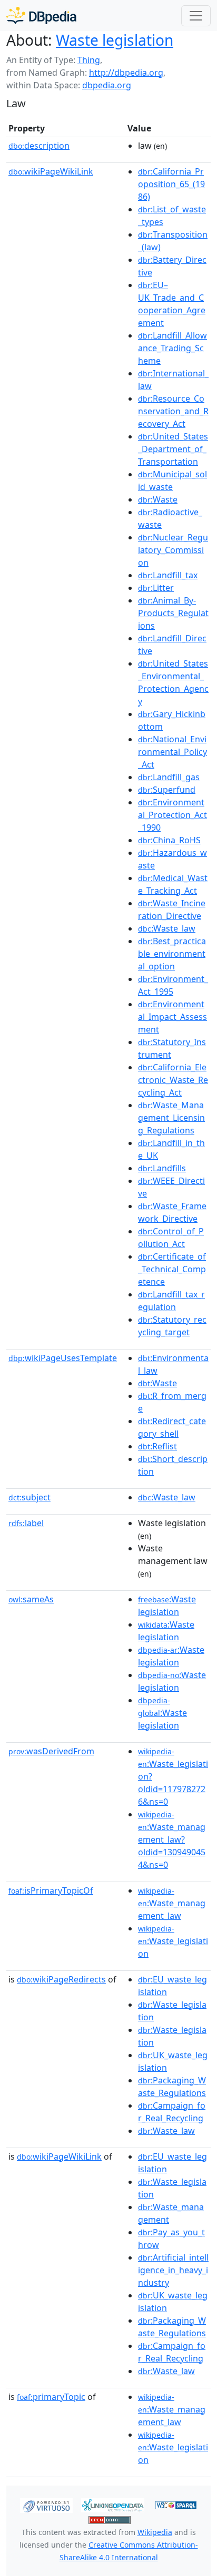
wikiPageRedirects (61, 1979)
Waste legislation (115, 40)
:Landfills (162, 1168)
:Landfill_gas (169, 777)
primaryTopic (51, 2397)
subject (29, 1497)
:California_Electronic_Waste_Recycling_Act (173, 1080)
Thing (89, 60)
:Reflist (157, 1446)
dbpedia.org (107, 85)
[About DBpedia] (41, 16)
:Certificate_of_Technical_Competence (172, 1269)
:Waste (158, 499)
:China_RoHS (169, 840)
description (39, 146)
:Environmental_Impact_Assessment (172, 1017)
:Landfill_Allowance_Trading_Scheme (172, 348)
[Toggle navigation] (196, 16)
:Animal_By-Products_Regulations (173, 613)
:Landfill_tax (168, 575)
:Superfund (167, 790)
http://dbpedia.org (126, 73)
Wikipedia (155, 2532)
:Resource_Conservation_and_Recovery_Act (173, 411)
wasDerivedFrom (51, 1751)
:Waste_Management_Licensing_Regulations (171, 1118)
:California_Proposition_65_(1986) (171, 184)
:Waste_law (167, 928)
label (26, 1523)
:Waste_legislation (173, 1941)
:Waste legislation (162, 1713)
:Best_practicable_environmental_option (172, 954)
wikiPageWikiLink (51, 171)
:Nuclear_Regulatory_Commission (173, 550)
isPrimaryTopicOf (51, 1890)
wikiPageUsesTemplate (63, 1358)
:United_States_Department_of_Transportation (173, 449)
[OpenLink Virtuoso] (46, 2505)
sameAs (31, 1599)
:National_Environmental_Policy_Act (172, 752)
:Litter (156, 588)
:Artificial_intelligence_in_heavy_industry (173, 2270)
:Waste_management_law (172, 1904)
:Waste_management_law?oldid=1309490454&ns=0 (172, 1840)
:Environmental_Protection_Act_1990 (172, 815)
